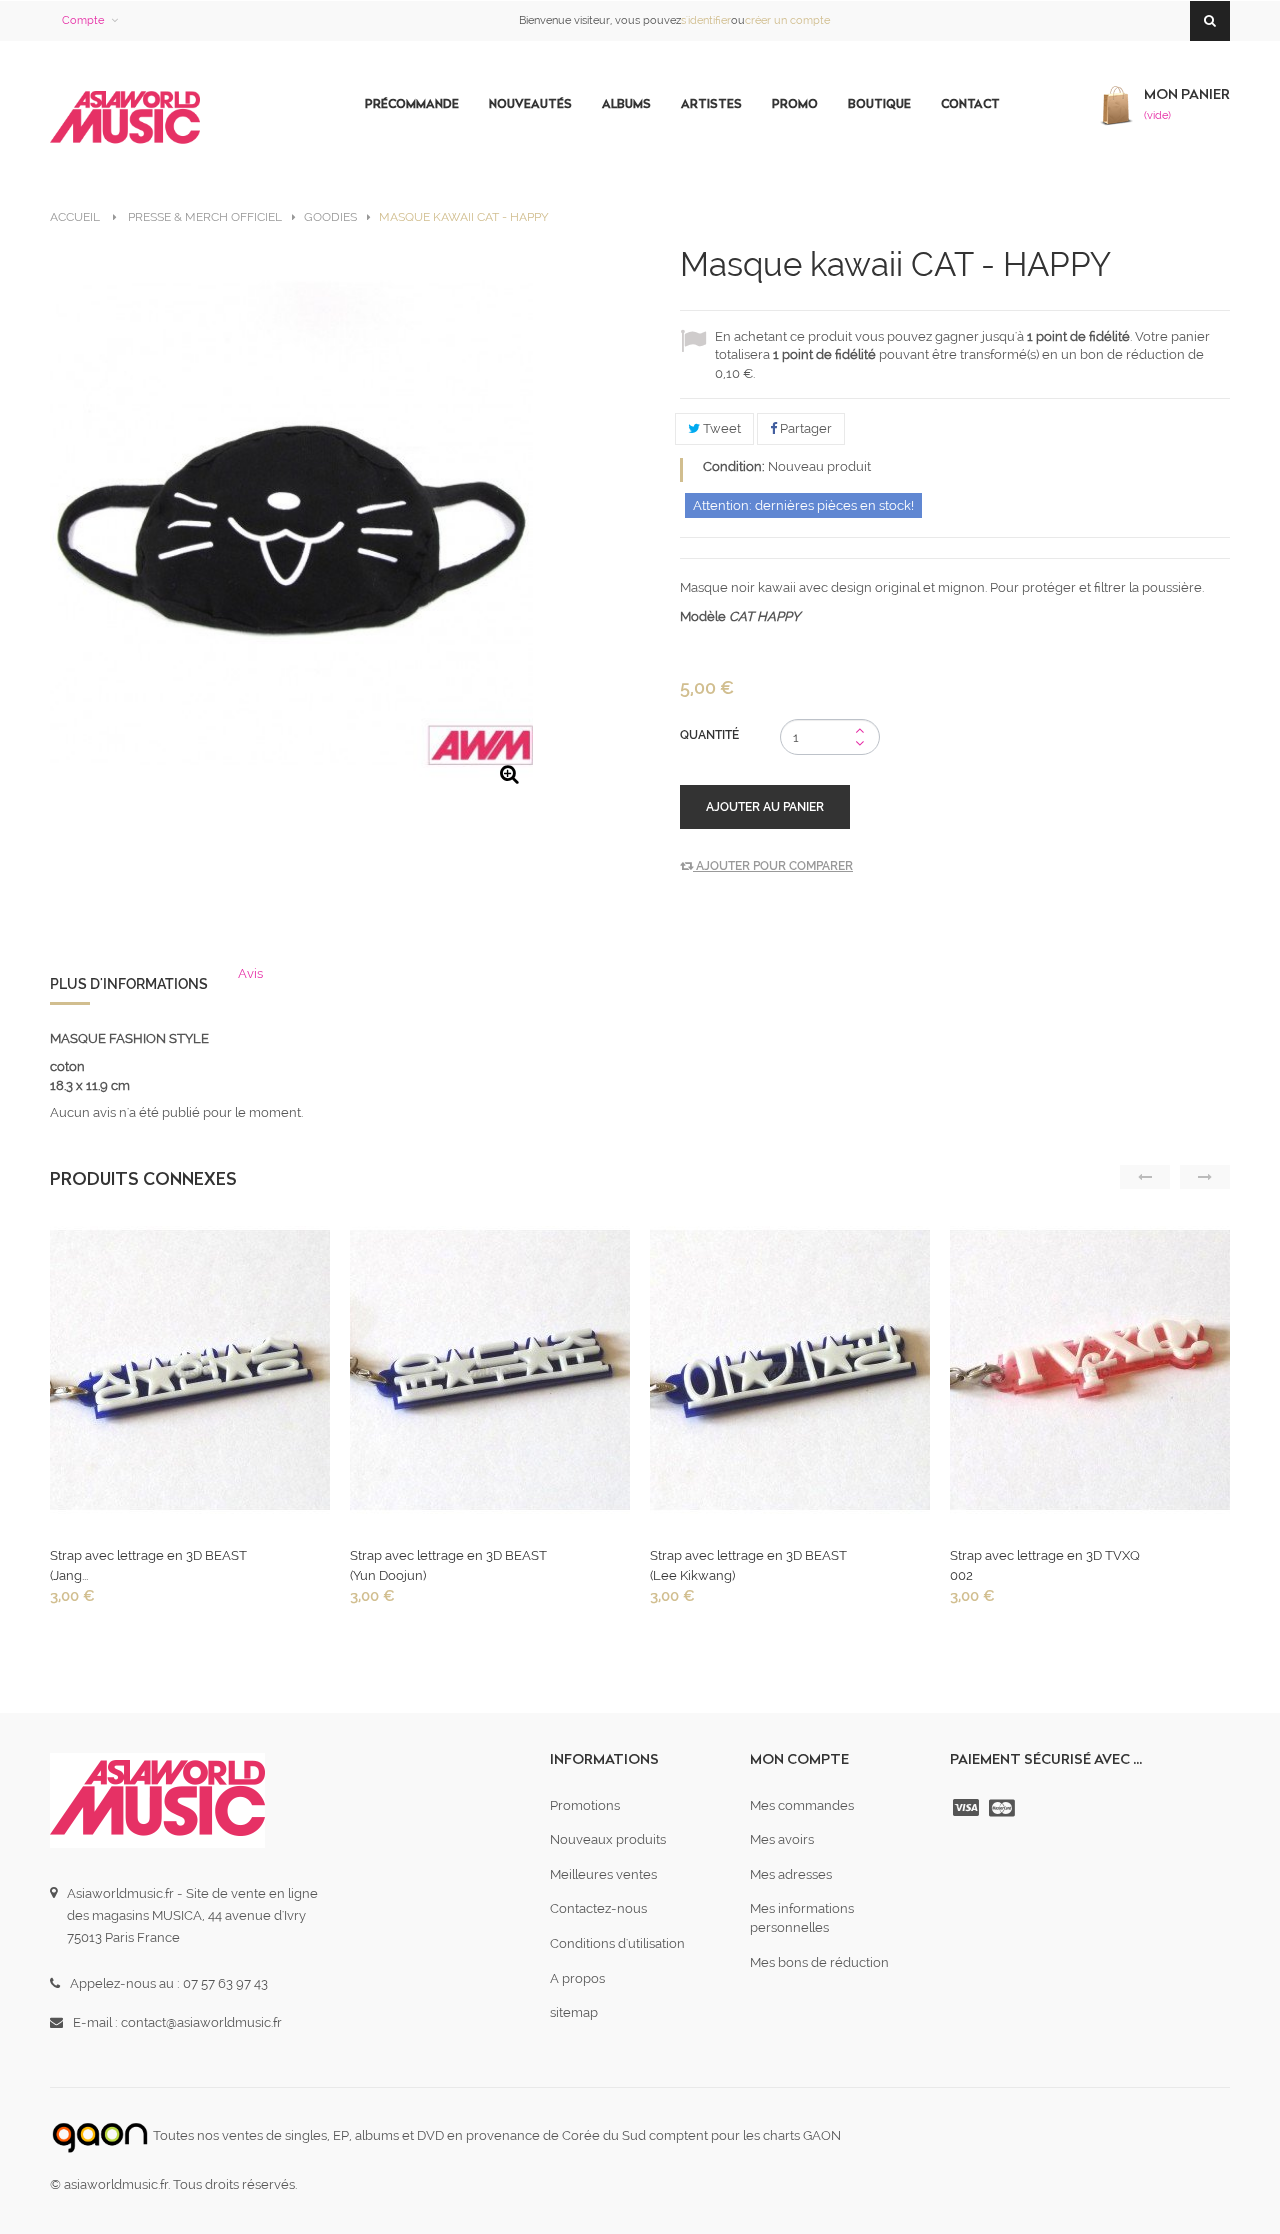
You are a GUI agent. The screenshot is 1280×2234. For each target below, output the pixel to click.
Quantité (709, 735)
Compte (83, 20)
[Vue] (188, 1376)
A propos (577, 1978)
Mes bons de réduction (819, 1962)
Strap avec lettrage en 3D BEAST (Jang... (148, 1565)
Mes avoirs (782, 1839)
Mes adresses (791, 1874)
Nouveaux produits (608, 1839)
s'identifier (706, 20)
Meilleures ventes (603, 1874)
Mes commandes (802, 1805)
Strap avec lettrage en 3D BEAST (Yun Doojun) (448, 1565)
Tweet (720, 428)
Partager (804, 428)
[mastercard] (1004, 1808)
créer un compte (787, 20)
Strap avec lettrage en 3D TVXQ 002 (1045, 1565)
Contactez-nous (598, 1908)
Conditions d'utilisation (617, 1943)
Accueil (75, 217)
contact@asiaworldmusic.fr (201, 2022)
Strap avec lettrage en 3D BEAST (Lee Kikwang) (748, 1565)
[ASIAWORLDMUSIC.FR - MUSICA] (125, 118)
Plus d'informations (129, 984)
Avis (250, 973)
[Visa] (968, 1808)
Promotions (585, 1805)
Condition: (734, 466)
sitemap (574, 2012)
